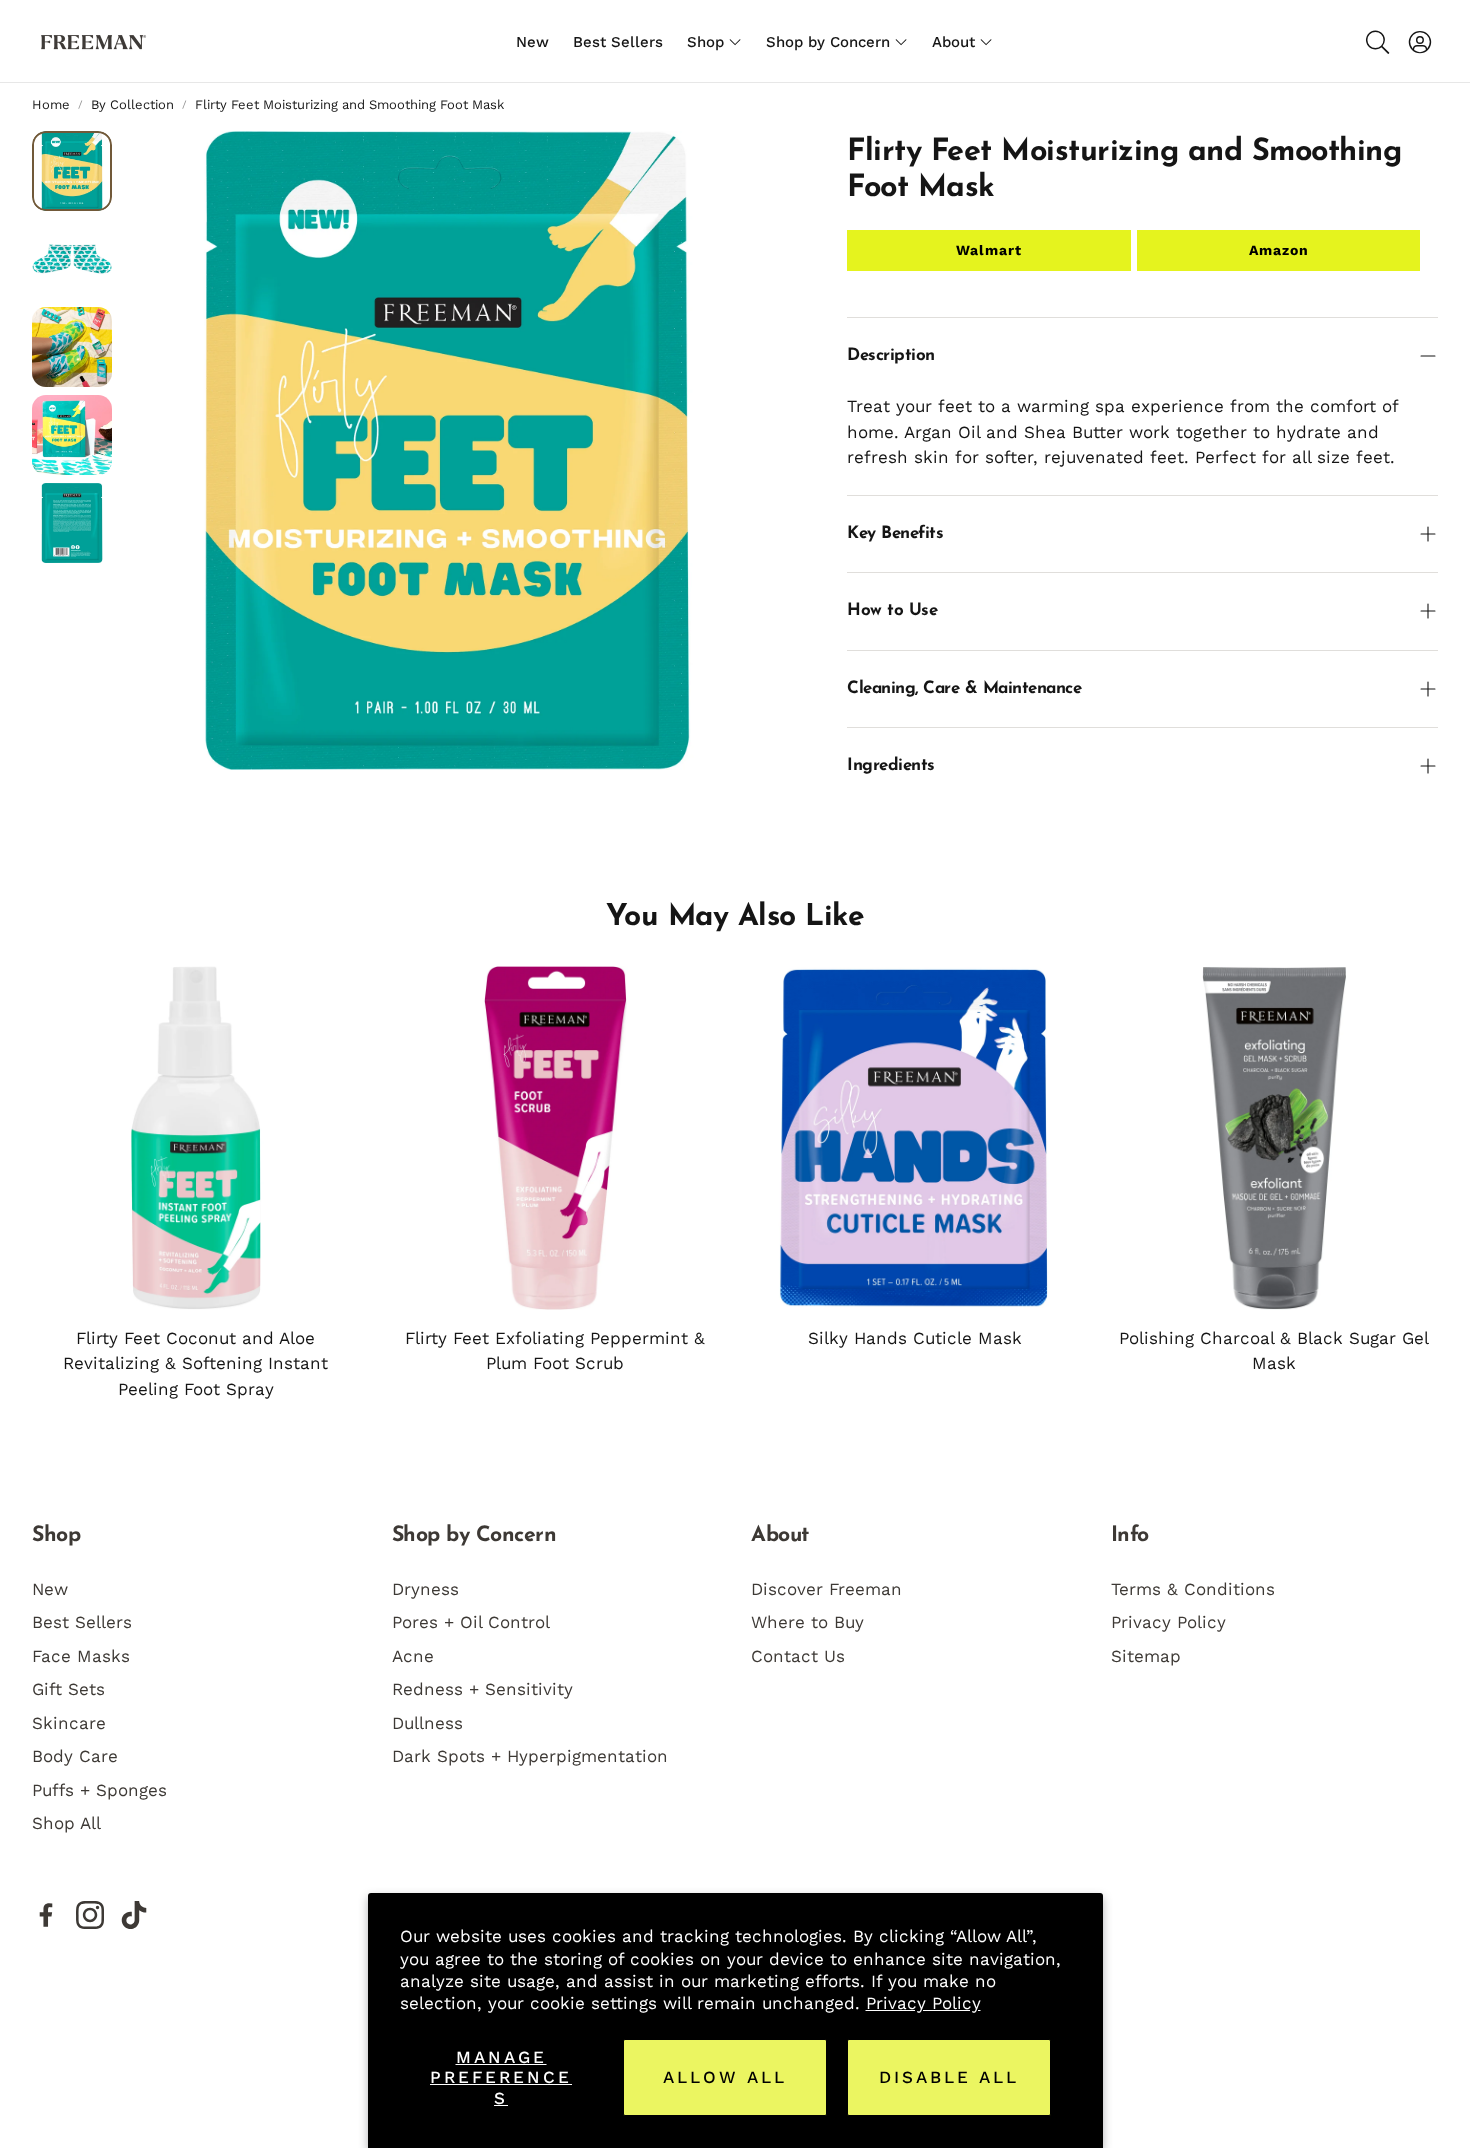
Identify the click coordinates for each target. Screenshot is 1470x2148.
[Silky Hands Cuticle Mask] (915, 1138)
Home (51, 104)
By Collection (132, 104)
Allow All (725, 2077)
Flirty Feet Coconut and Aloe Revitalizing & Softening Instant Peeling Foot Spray (195, 1363)
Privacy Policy (923, 2003)
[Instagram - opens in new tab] (90, 1915)
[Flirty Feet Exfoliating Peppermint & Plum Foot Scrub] (556, 1138)
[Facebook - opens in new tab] (46, 1915)
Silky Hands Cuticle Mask (915, 1338)
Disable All (949, 2077)
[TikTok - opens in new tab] (134, 1915)
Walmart (989, 250)
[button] (1376, 42)
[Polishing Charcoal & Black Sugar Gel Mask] (1275, 1138)
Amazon (1279, 250)
